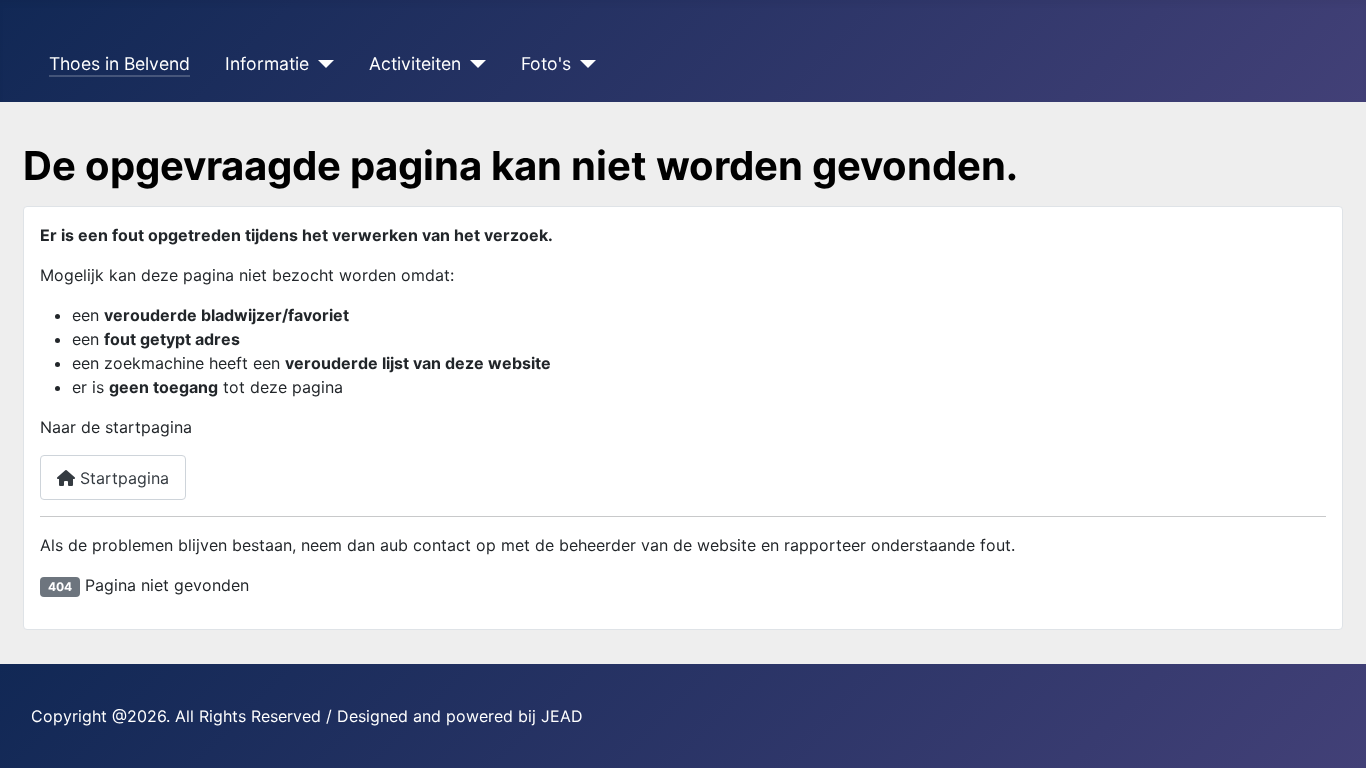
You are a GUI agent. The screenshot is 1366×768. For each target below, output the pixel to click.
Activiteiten (415, 63)
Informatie (267, 63)
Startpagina (122, 478)
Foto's (546, 63)
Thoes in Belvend (119, 63)
